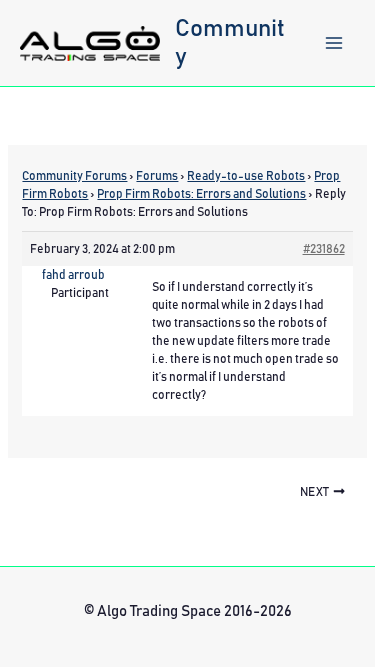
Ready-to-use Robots (246, 176)
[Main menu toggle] (334, 43)
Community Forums (74, 176)
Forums (157, 176)
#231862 (324, 249)
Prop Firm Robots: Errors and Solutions (201, 194)
